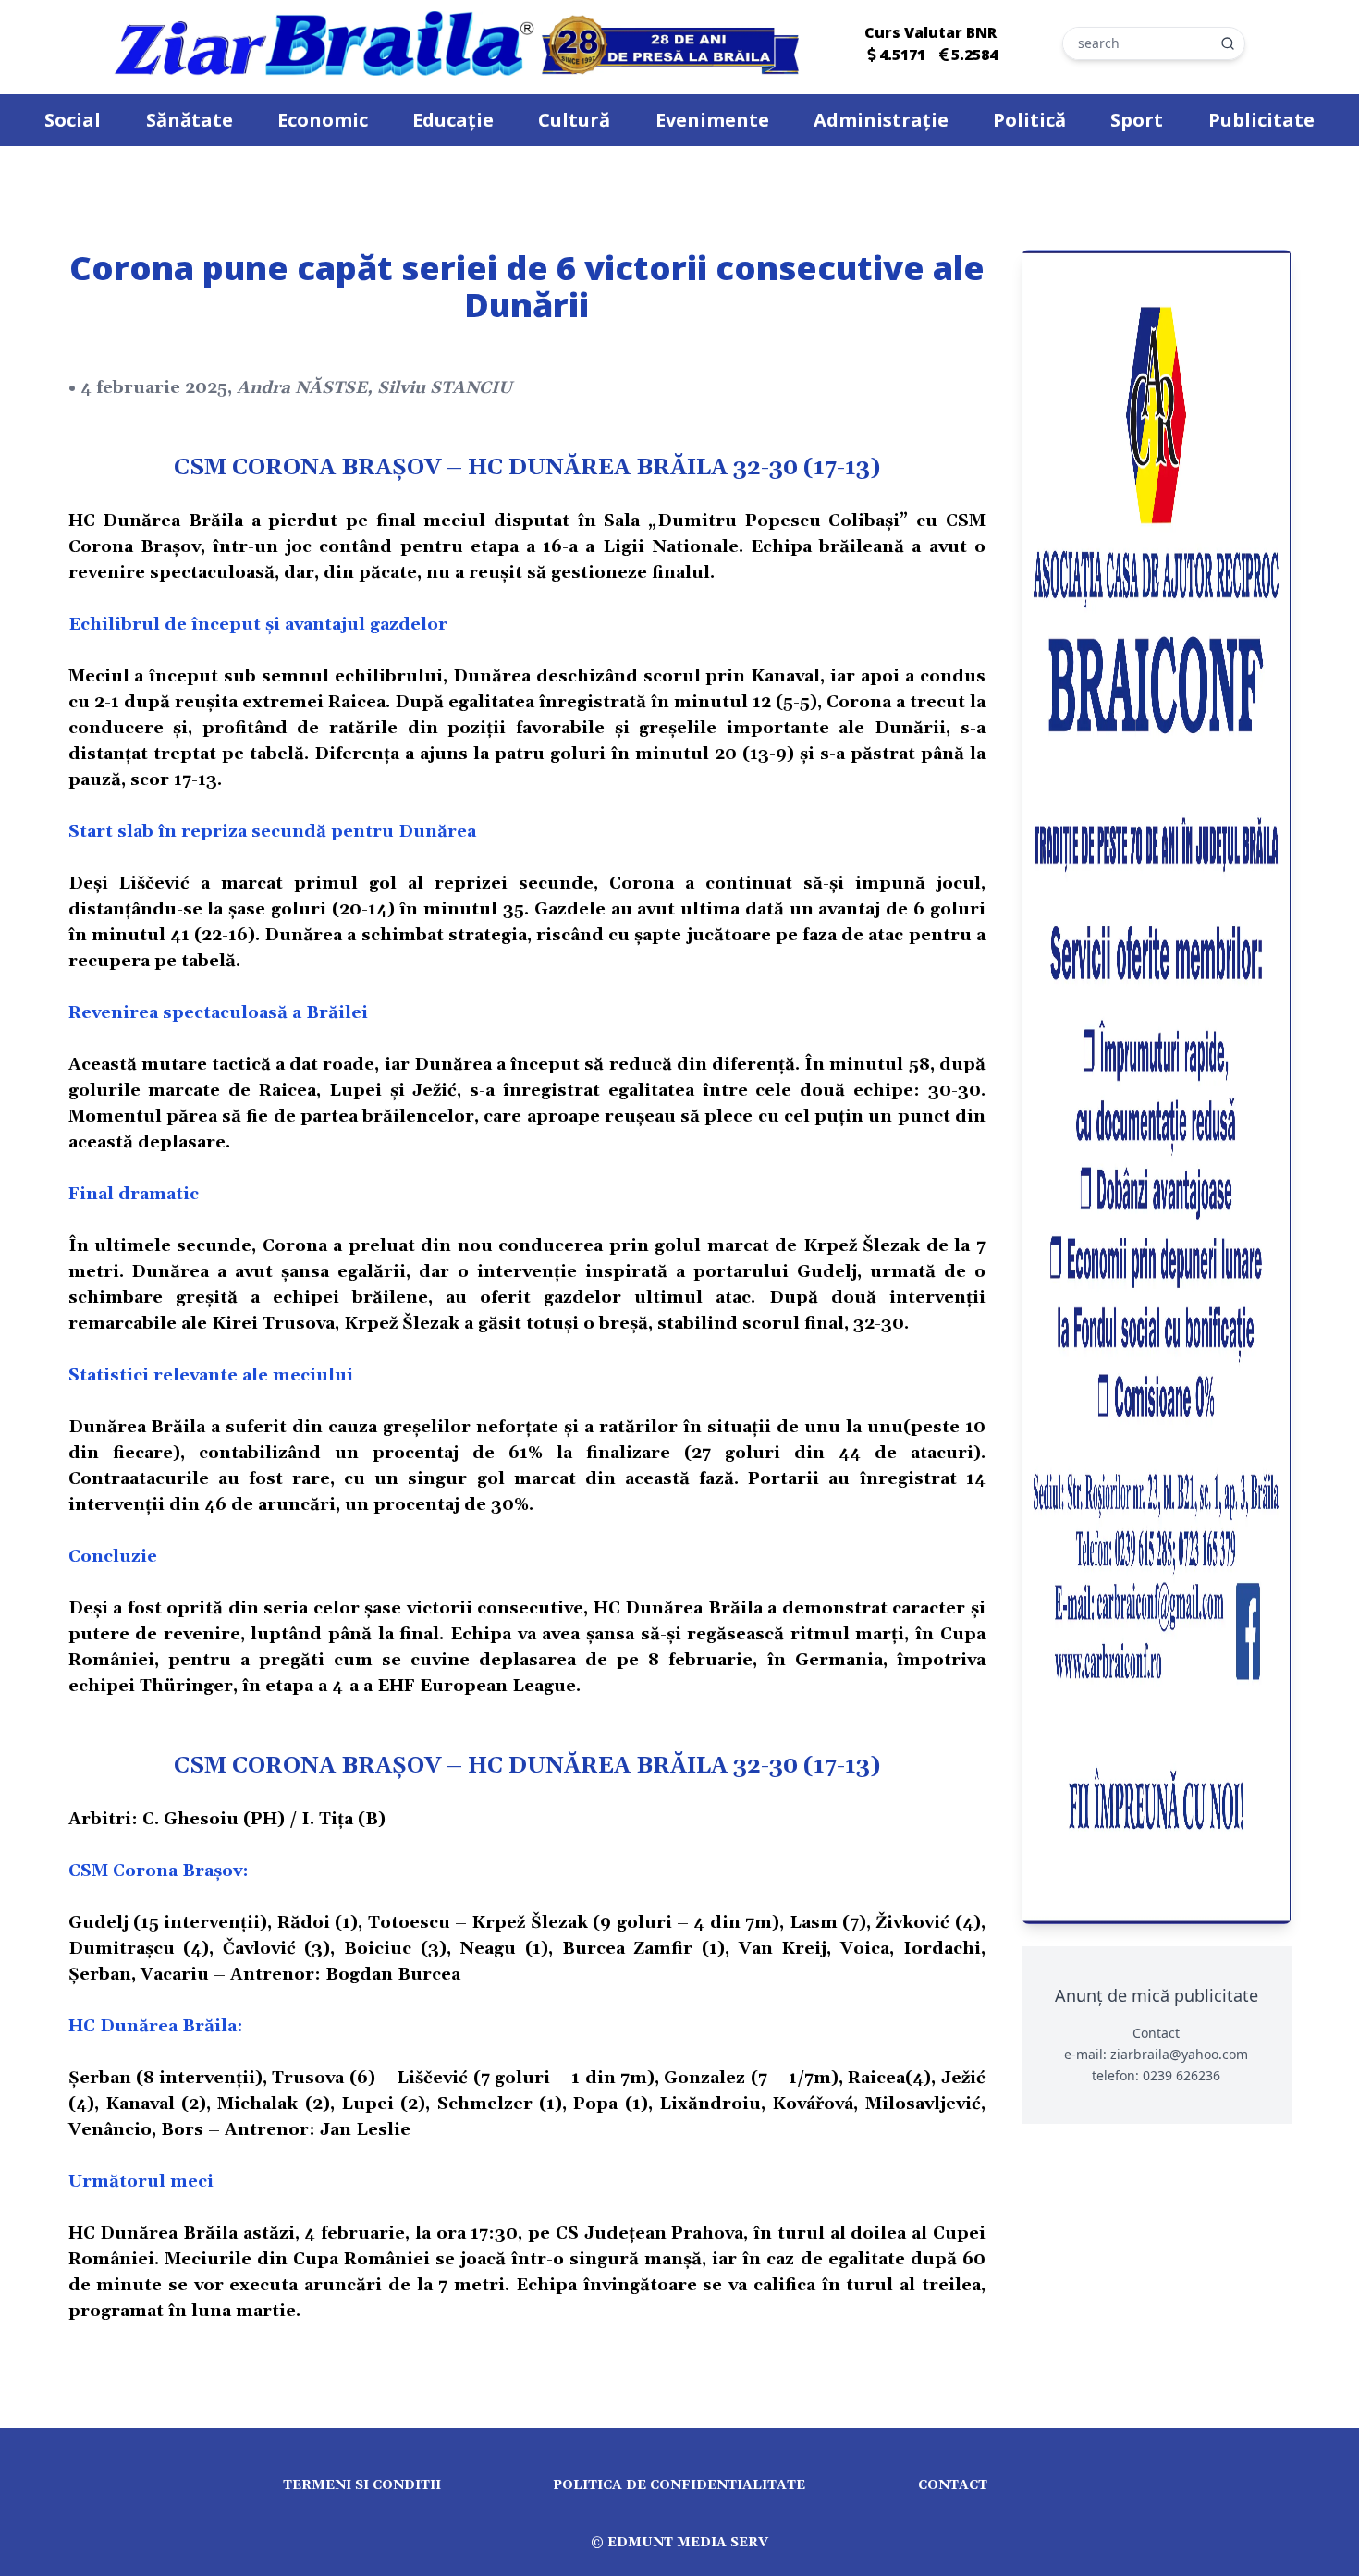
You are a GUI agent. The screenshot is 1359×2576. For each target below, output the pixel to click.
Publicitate (1261, 120)
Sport (1137, 120)
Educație (453, 120)
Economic (323, 120)
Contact (953, 2485)
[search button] (1228, 43)
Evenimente (712, 120)
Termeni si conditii (362, 2485)
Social (73, 120)
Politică (1029, 120)
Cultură (574, 120)
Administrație (881, 120)
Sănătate (190, 120)
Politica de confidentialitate (679, 2485)
